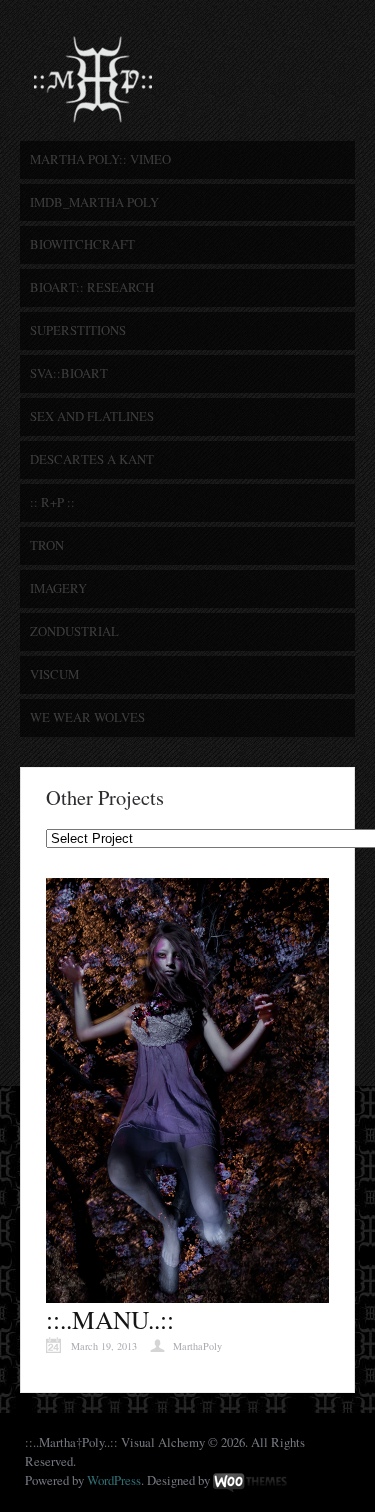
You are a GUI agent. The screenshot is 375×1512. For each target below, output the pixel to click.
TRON (47, 545)
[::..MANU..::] (187, 1293)
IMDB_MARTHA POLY (94, 202)
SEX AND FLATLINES (92, 416)
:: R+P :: (52, 502)
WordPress (114, 1480)
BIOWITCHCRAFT (82, 244)
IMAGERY (58, 588)
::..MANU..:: (110, 1319)
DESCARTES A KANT (92, 459)
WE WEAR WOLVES (87, 717)
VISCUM (54, 674)
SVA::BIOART (69, 373)
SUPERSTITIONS (78, 330)
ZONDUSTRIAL (74, 631)
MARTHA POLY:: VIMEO (100, 159)
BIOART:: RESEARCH (92, 287)
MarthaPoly (197, 1346)
